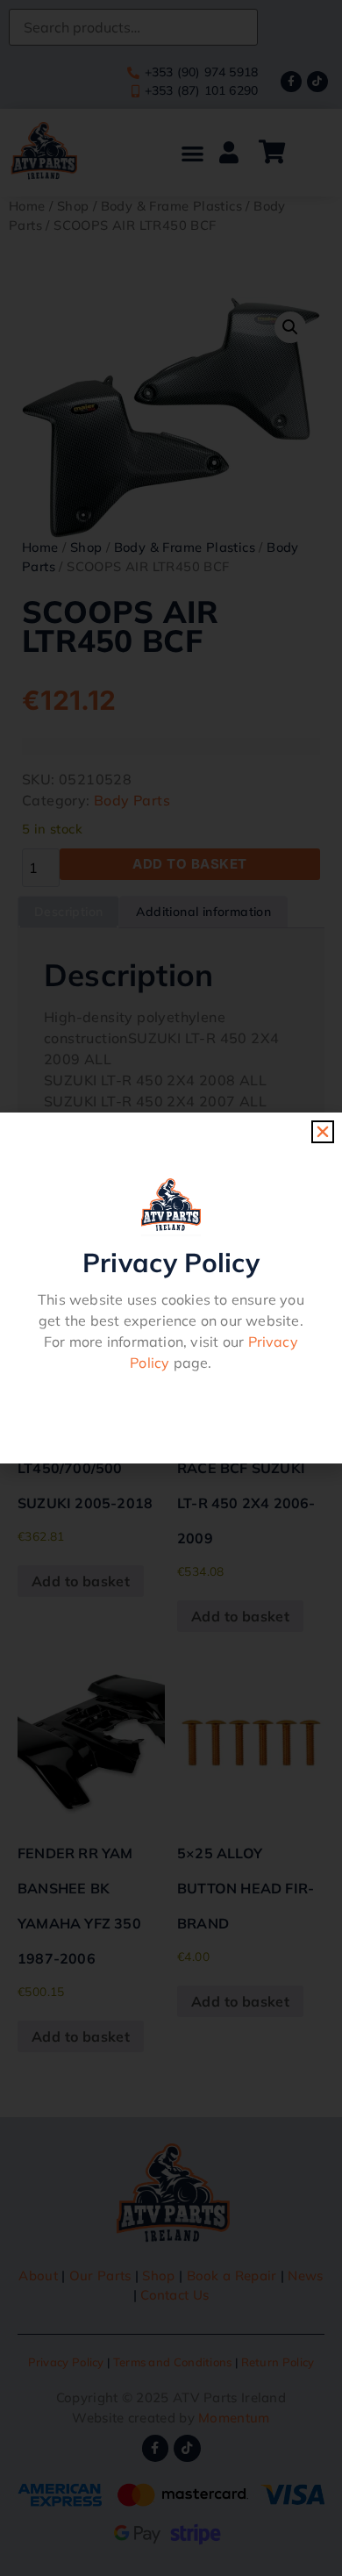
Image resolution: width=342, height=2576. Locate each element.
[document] (171, 1288)
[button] (323, 1132)
